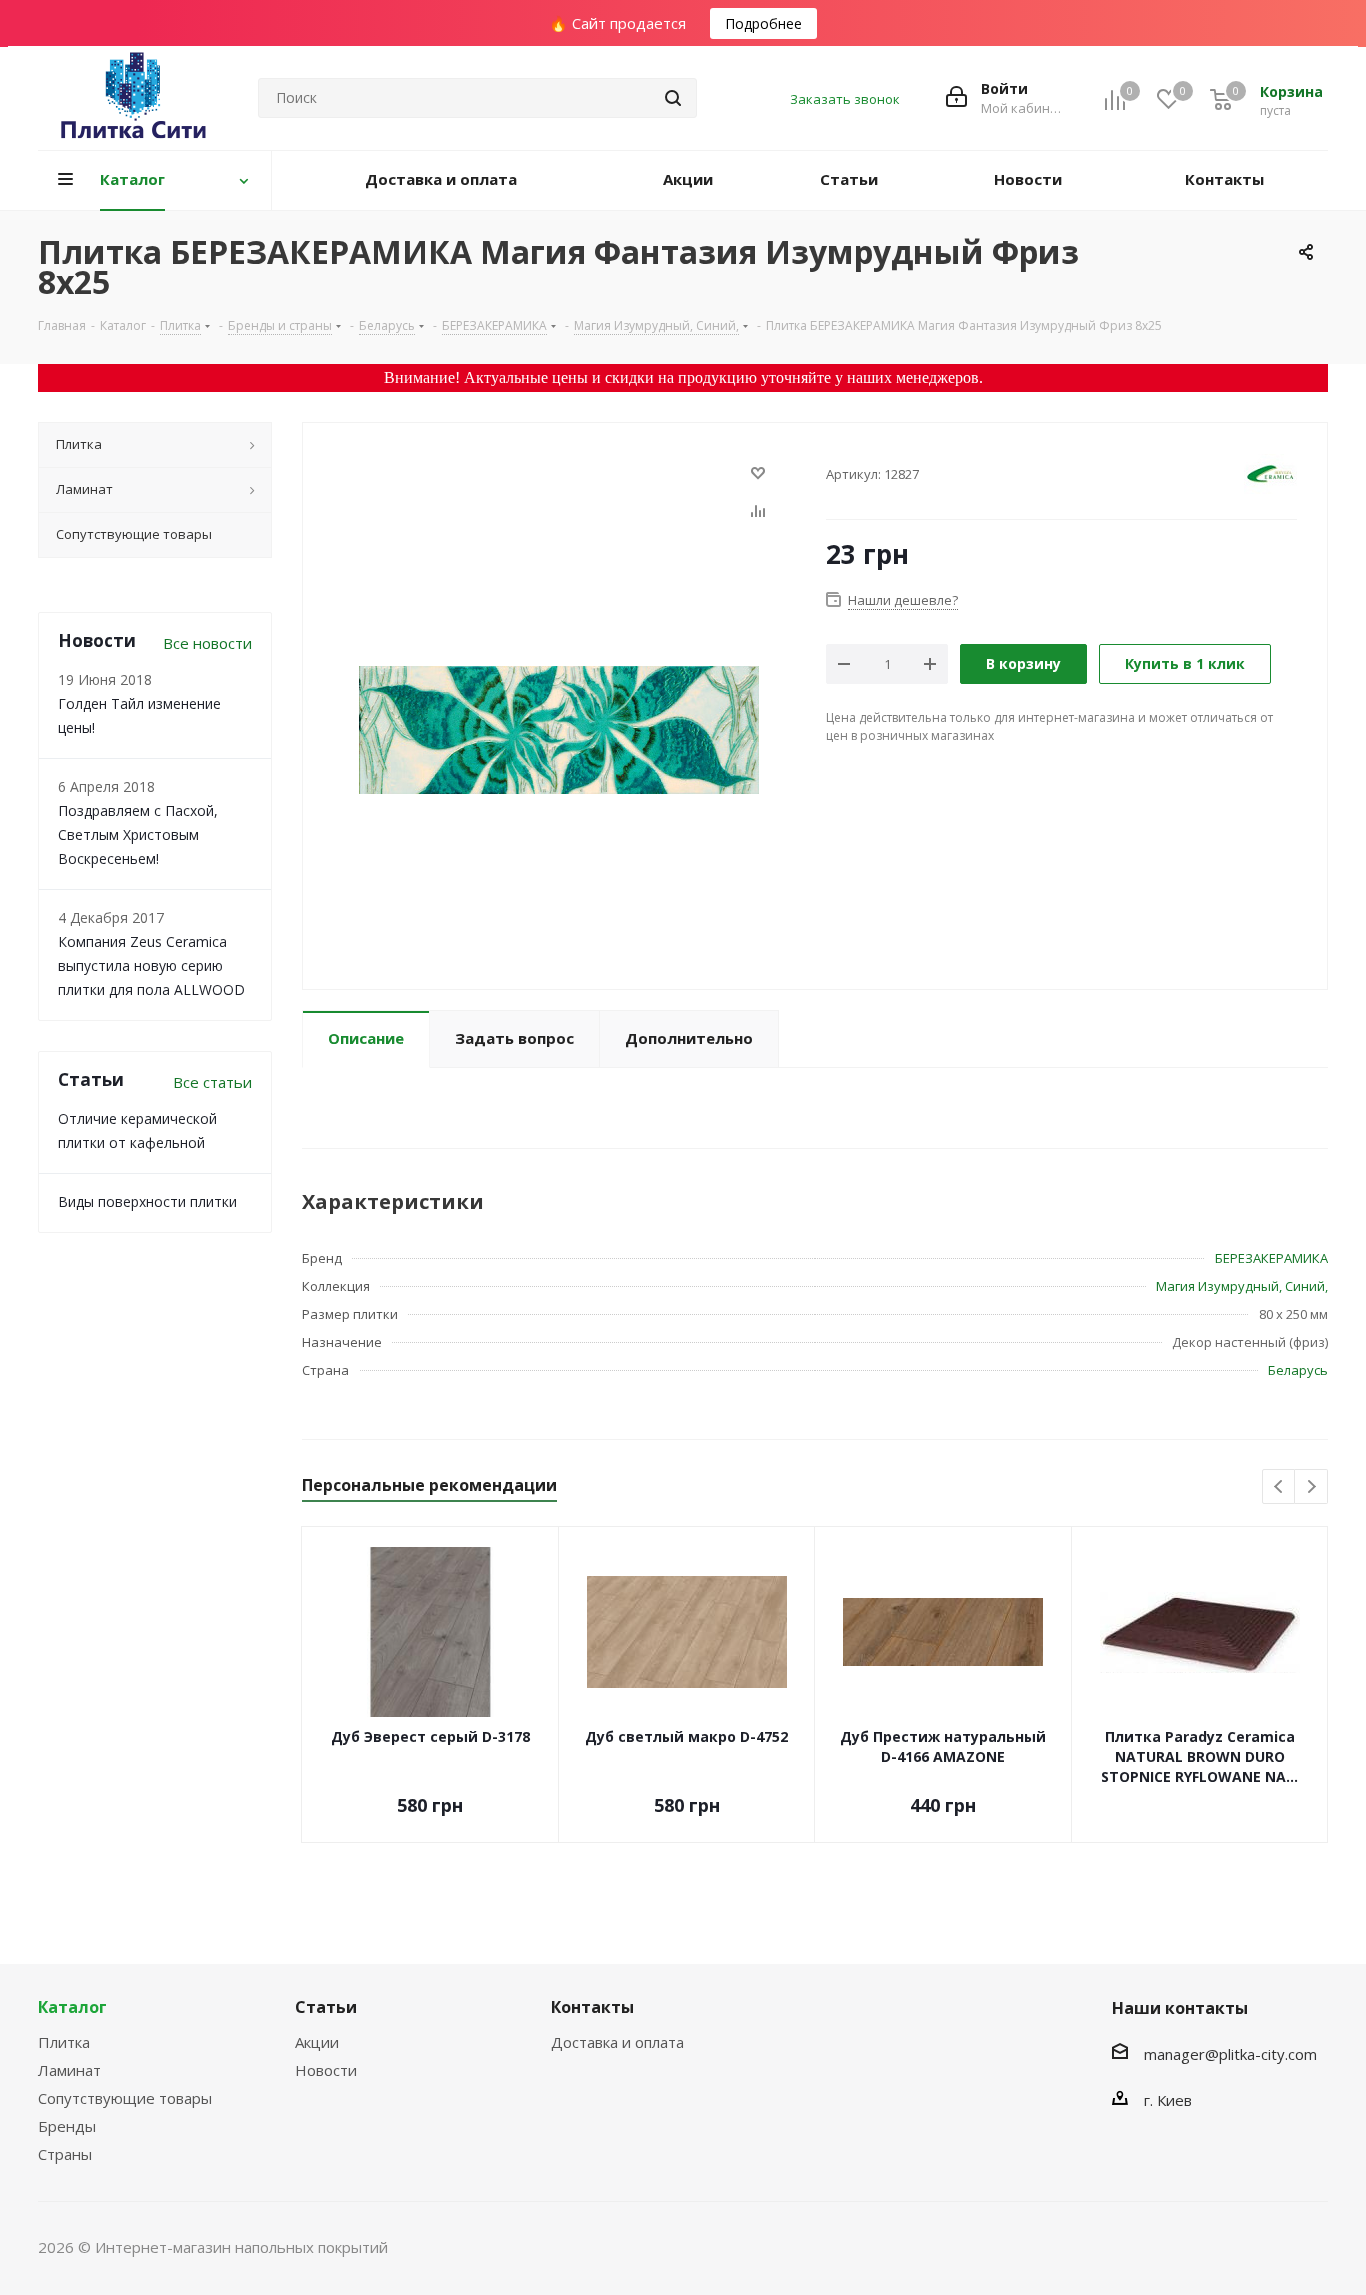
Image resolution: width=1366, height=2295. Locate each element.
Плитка (64, 2042)
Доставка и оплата (617, 2042)
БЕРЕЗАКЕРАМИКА (1271, 1258)
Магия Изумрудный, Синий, (1242, 1286)
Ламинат (69, 2070)
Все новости (207, 643)
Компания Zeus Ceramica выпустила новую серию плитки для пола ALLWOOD (151, 965)
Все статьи (212, 1082)
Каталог (72, 2007)
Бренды (67, 2126)
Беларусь (1298, 1370)
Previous (1279, 1487)
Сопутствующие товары (125, 2098)
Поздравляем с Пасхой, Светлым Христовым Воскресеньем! (138, 834)
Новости (326, 2070)
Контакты (592, 2007)
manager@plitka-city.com (1230, 2054)
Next (1311, 1487)
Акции (317, 2042)
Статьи (326, 2007)
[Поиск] (673, 98)
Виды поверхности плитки (147, 1201)
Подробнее (763, 23)
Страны (65, 2154)
